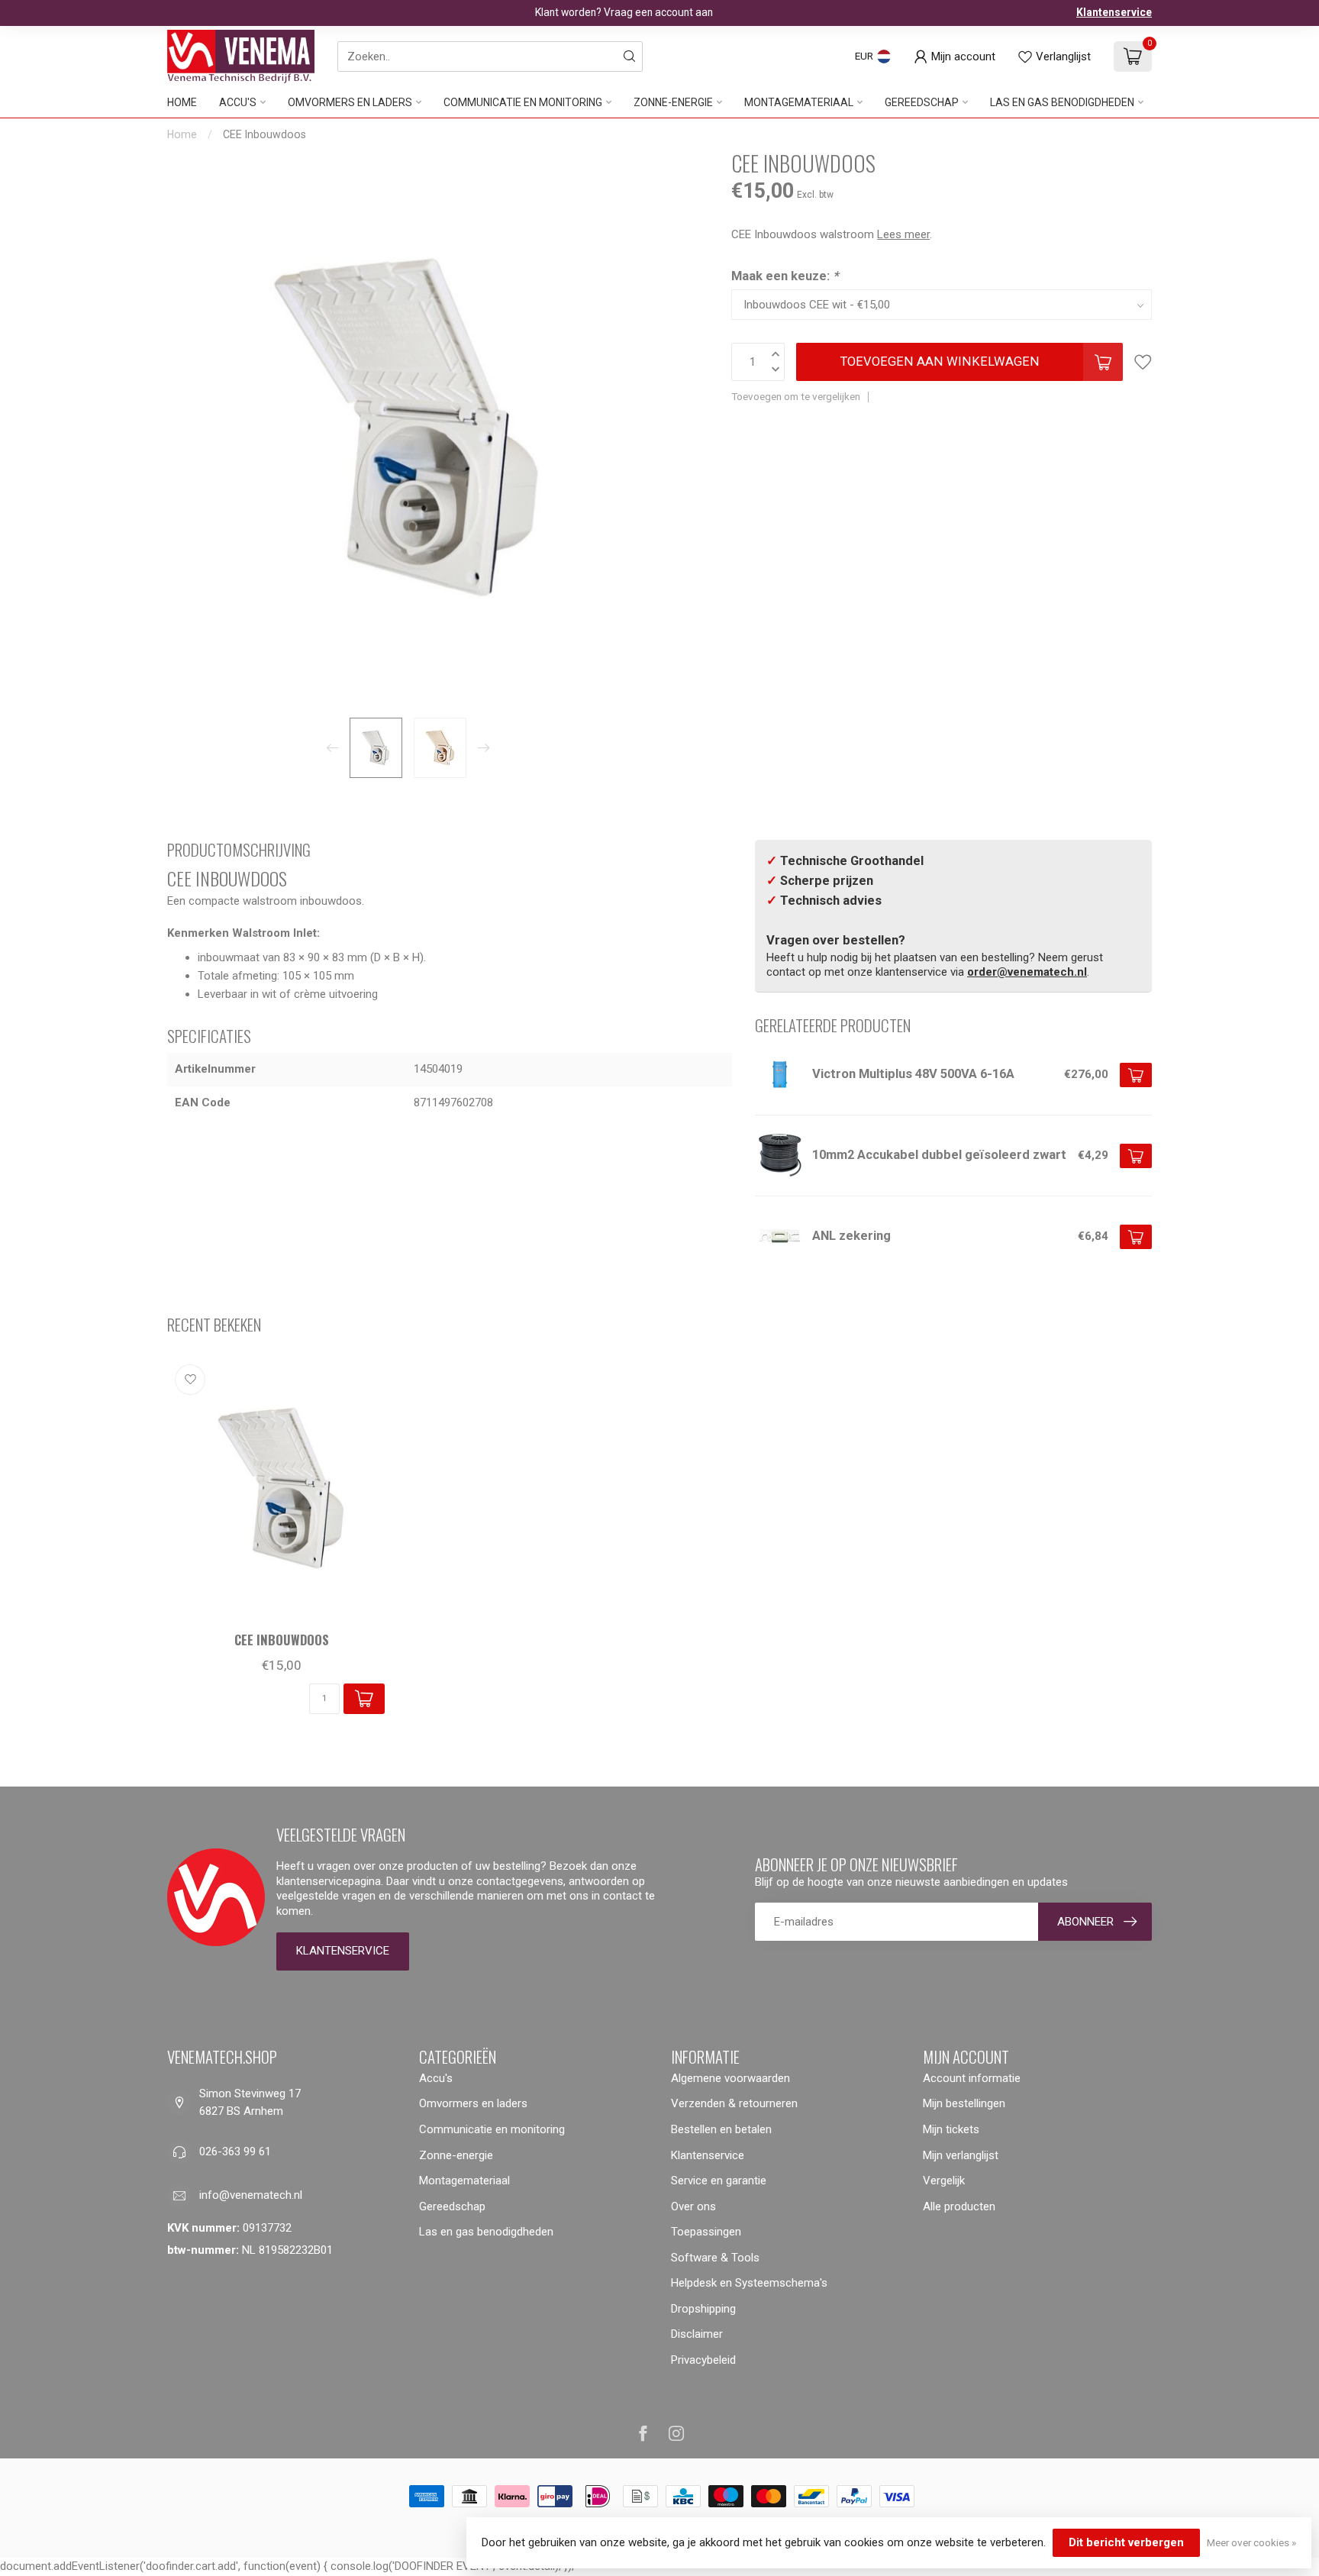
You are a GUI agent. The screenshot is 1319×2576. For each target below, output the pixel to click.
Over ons (693, 2206)
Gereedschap (922, 102)
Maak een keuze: (785, 276)
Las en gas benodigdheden (1062, 102)
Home (182, 102)
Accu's (238, 102)
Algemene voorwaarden (730, 2078)
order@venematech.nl (1027, 972)
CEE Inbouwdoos (264, 134)
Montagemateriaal (799, 102)
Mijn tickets (951, 2129)
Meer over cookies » (1251, 2542)
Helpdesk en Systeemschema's (749, 2283)
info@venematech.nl (251, 2195)
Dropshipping (703, 2309)
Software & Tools (715, 2258)
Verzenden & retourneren (734, 2103)
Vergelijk (944, 2181)
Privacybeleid (703, 2360)
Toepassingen (706, 2232)
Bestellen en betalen (721, 2129)
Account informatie (972, 2078)
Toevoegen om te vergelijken (796, 396)
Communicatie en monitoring (523, 102)
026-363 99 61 (235, 2152)
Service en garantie (719, 2181)
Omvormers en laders (350, 102)
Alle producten (959, 2206)
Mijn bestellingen (964, 2103)
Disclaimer (697, 2334)
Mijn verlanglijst (961, 2155)
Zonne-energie (673, 102)
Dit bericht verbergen (1126, 2542)
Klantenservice (1114, 12)
